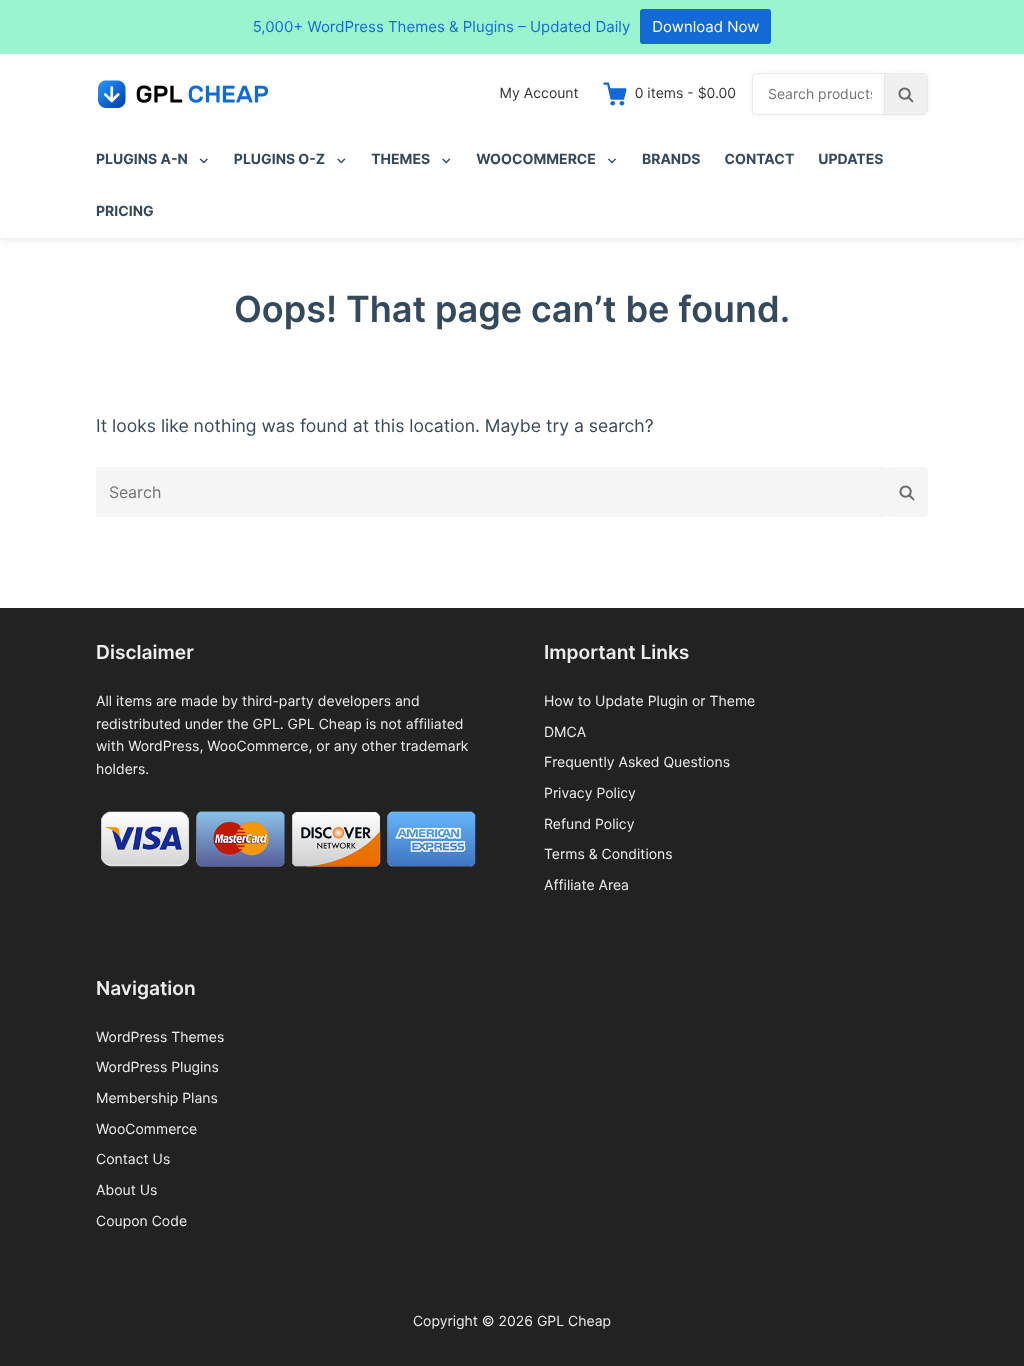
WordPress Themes (160, 1037)
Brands (671, 159)
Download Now (705, 26)
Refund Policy (589, 824)
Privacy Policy (590, 793)
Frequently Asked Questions (637, 762)
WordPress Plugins (157, 1067)
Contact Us (133, 1159)
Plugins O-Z (279, 159)
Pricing (125, 211)
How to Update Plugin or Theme (649, 701)
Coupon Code (141, 1221)
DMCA (565, 732)
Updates (850, 159)
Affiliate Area (586, 885)
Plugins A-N (142, 159)
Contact (760, 159)
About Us (126, 1190)
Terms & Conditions (608, 854)
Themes (400, 159)
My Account (539, 93)
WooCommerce (536, 159)
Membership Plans (157, 1098)
